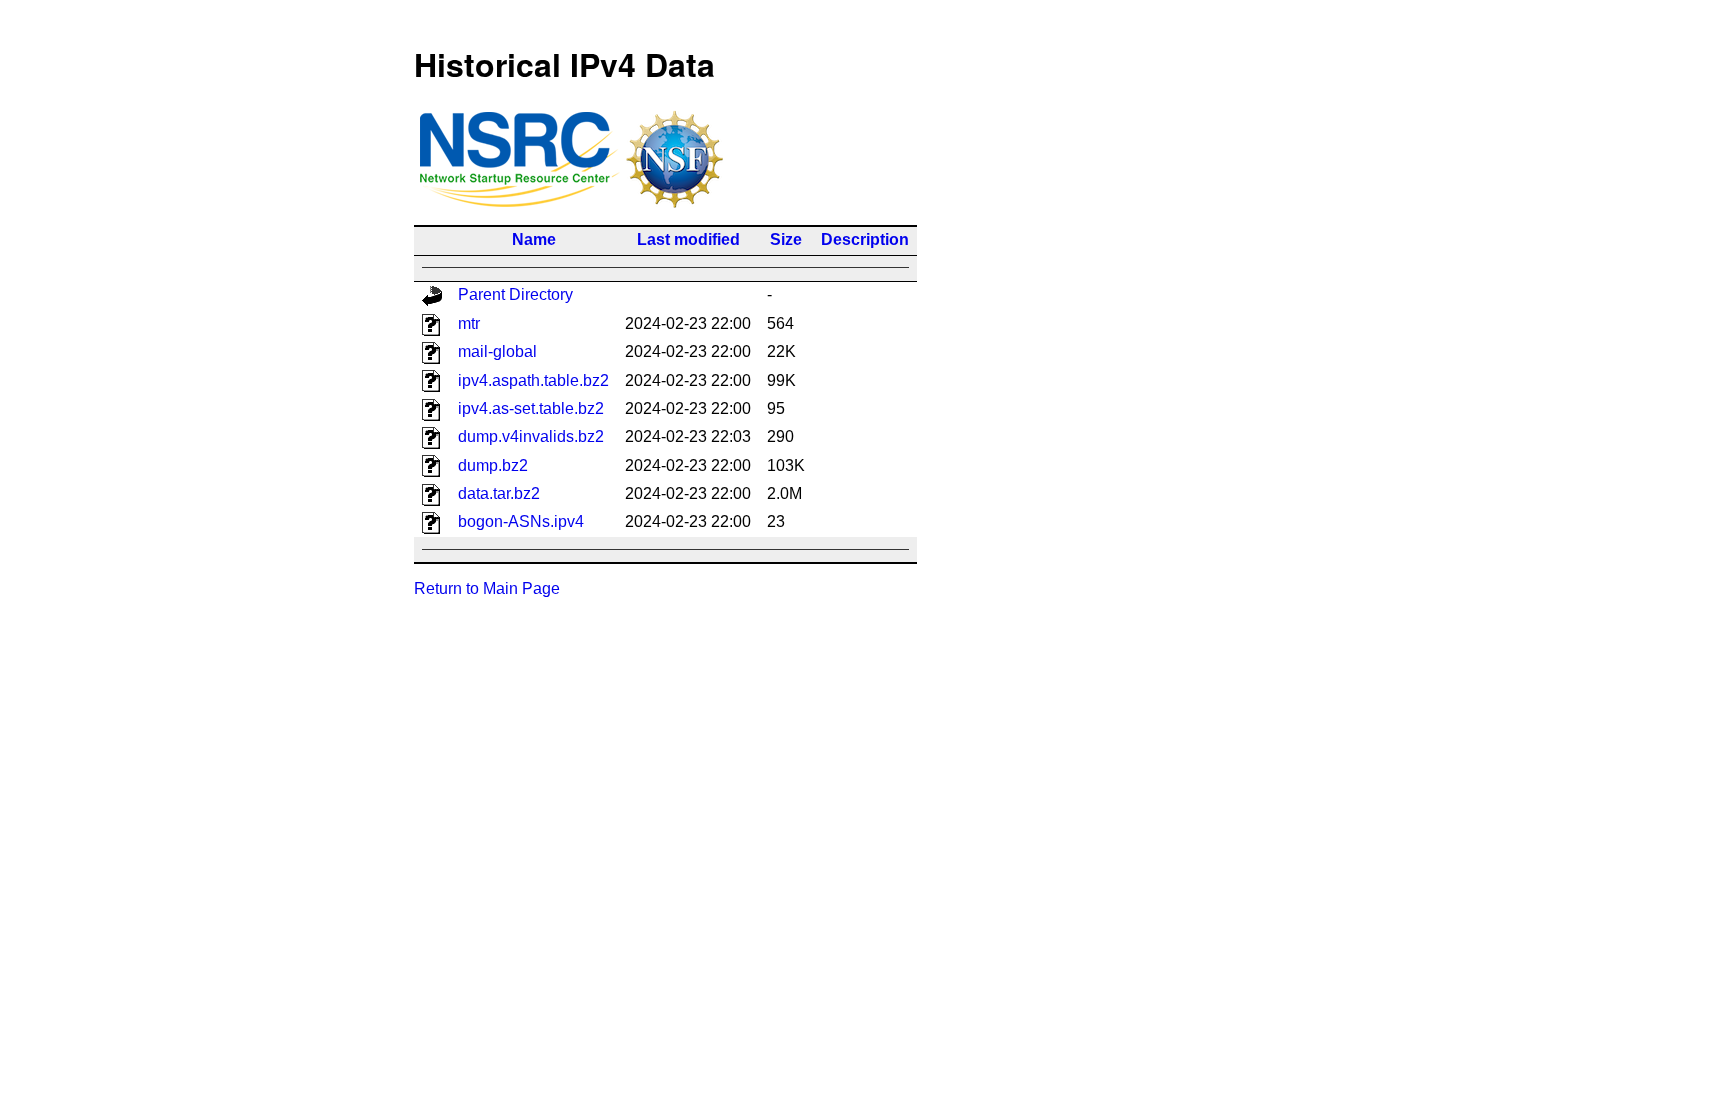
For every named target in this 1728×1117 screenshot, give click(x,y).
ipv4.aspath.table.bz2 (533, 380)
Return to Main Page (487, 588)
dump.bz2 (493, 465)
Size (786, 239)
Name (534, 239)
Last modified (688, 239)
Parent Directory (515, 294)
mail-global (497, 351)
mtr (469, 323)
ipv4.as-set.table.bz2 (531, 408)
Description (865, 239)
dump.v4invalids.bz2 (531, 436)
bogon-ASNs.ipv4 (521, 521)
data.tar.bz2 (499, 493)
